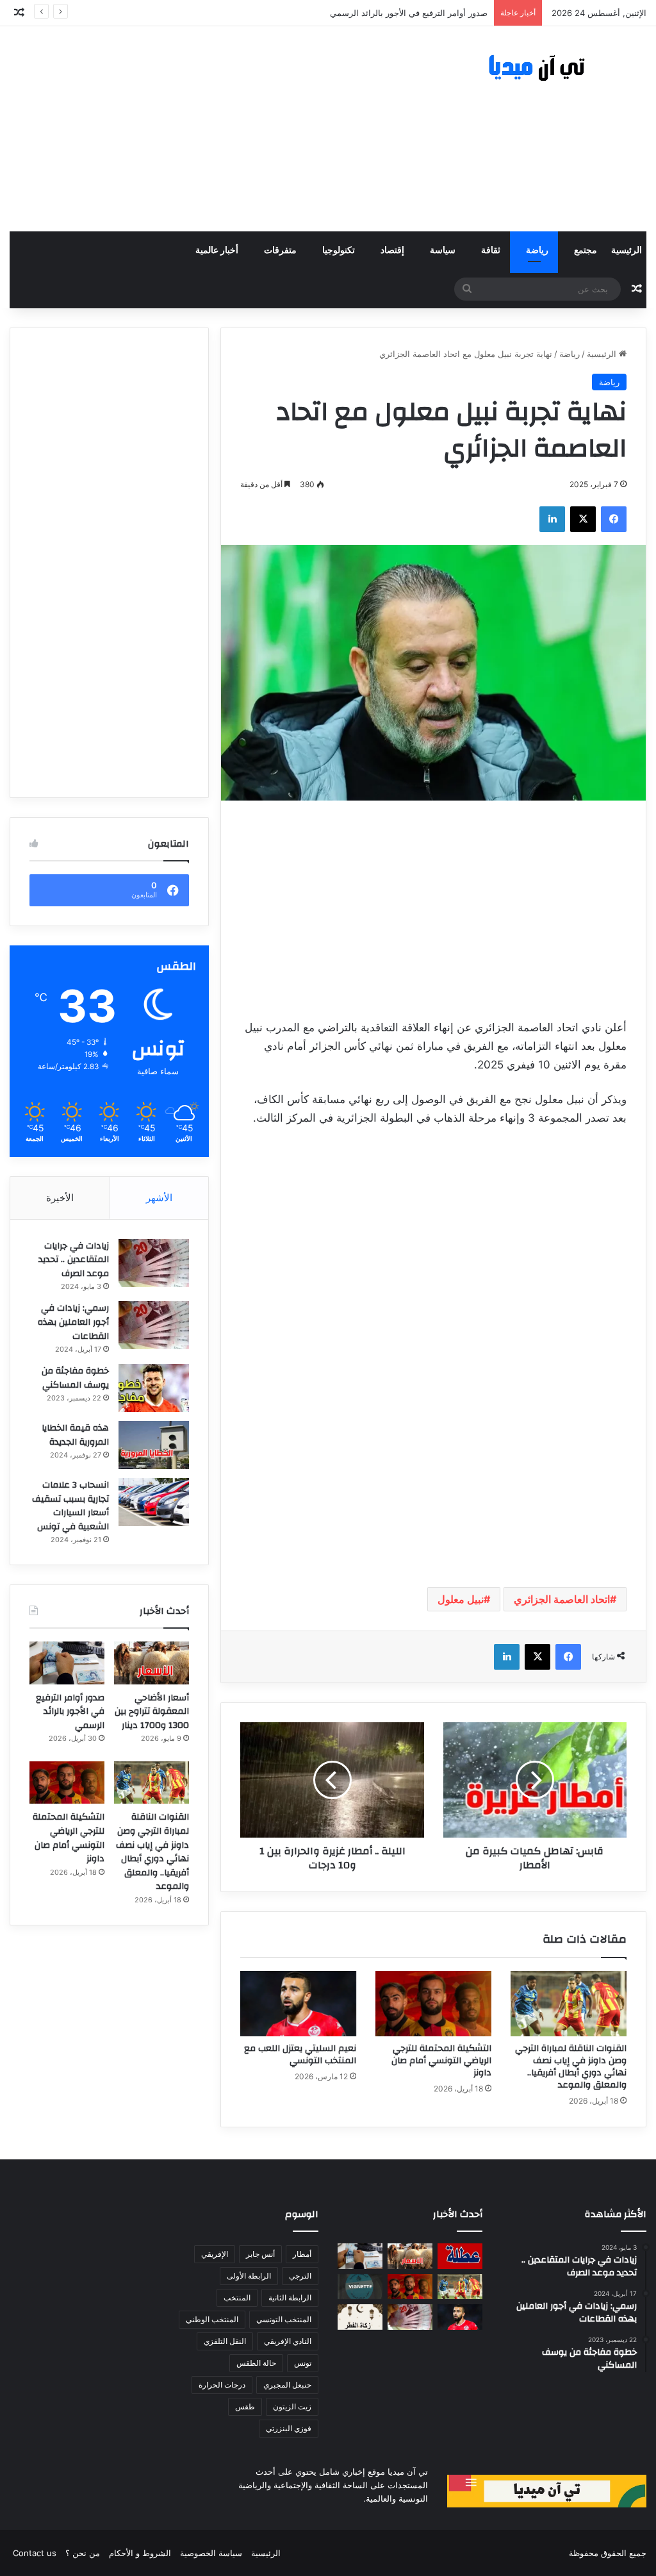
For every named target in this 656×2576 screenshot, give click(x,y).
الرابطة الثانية (290, 2298)
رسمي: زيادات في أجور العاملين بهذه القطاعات (73, 1322)
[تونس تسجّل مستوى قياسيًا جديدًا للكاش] (410, 2317)
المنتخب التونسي (284, 2319)
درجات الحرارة (222, 2385)
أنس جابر (260, 2254)
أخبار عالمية (217, 251)
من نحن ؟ (83, 2553)
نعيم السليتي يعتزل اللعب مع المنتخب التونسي (300, 2055)
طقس (245, 2406)
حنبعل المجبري (287, 2385)
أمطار (302, 2254)
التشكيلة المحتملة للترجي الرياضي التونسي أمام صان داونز (441, 2061)
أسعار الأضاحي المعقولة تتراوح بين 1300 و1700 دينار (152, 1712)
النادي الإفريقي (288, 2341)
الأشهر (159, 1198)
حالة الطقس (256, 2363)
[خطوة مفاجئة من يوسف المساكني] (154, 1388)
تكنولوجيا (339, 251)
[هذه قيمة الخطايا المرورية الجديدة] (154, 1445)
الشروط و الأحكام (140, 2553)
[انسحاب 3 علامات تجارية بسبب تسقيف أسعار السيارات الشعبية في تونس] (154, 1502)
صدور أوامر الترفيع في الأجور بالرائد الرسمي (409, 13)
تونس (303, 2363)
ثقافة (491, 251)
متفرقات (280, 251)
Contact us (35, 2553)
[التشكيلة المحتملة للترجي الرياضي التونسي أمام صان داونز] (433, 2004)
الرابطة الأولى (249, 2276)
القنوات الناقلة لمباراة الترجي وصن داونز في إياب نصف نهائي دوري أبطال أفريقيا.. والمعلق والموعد (571, 2067)
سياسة (443, 251)
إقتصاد (392, 251)
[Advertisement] (219, 129)
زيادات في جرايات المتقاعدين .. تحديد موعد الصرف (74, 1260)
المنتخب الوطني (212, 2319)
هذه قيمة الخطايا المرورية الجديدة (75, 1435)
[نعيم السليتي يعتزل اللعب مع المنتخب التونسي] (298, 2004)
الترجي (300, 2276)
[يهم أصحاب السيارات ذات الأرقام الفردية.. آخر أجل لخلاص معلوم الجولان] (360, 2287)
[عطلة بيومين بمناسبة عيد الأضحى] (460, 2256)
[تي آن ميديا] (547, 68)
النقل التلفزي (225, 2341)
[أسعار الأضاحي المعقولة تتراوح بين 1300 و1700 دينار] (152, 1663)
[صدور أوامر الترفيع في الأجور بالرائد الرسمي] (67, 1663)
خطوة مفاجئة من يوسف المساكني (75, 1378)
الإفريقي (215, 2254)
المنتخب (237, 2298)
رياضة (537, 251)
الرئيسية (627, 251)
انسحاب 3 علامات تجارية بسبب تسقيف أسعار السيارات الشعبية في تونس (70, 1506)
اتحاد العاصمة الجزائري (562, 1599)
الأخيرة (60, 1198)
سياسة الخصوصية (211, 2553)
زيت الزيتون (292, 2406)
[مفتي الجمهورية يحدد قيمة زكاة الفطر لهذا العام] (360, 2317)
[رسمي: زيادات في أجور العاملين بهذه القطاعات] (154, 1325)
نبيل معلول (461, 1599)
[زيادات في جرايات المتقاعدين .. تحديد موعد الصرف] (154, 1263)
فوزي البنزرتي (289, 2428)
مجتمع (586, 251)
